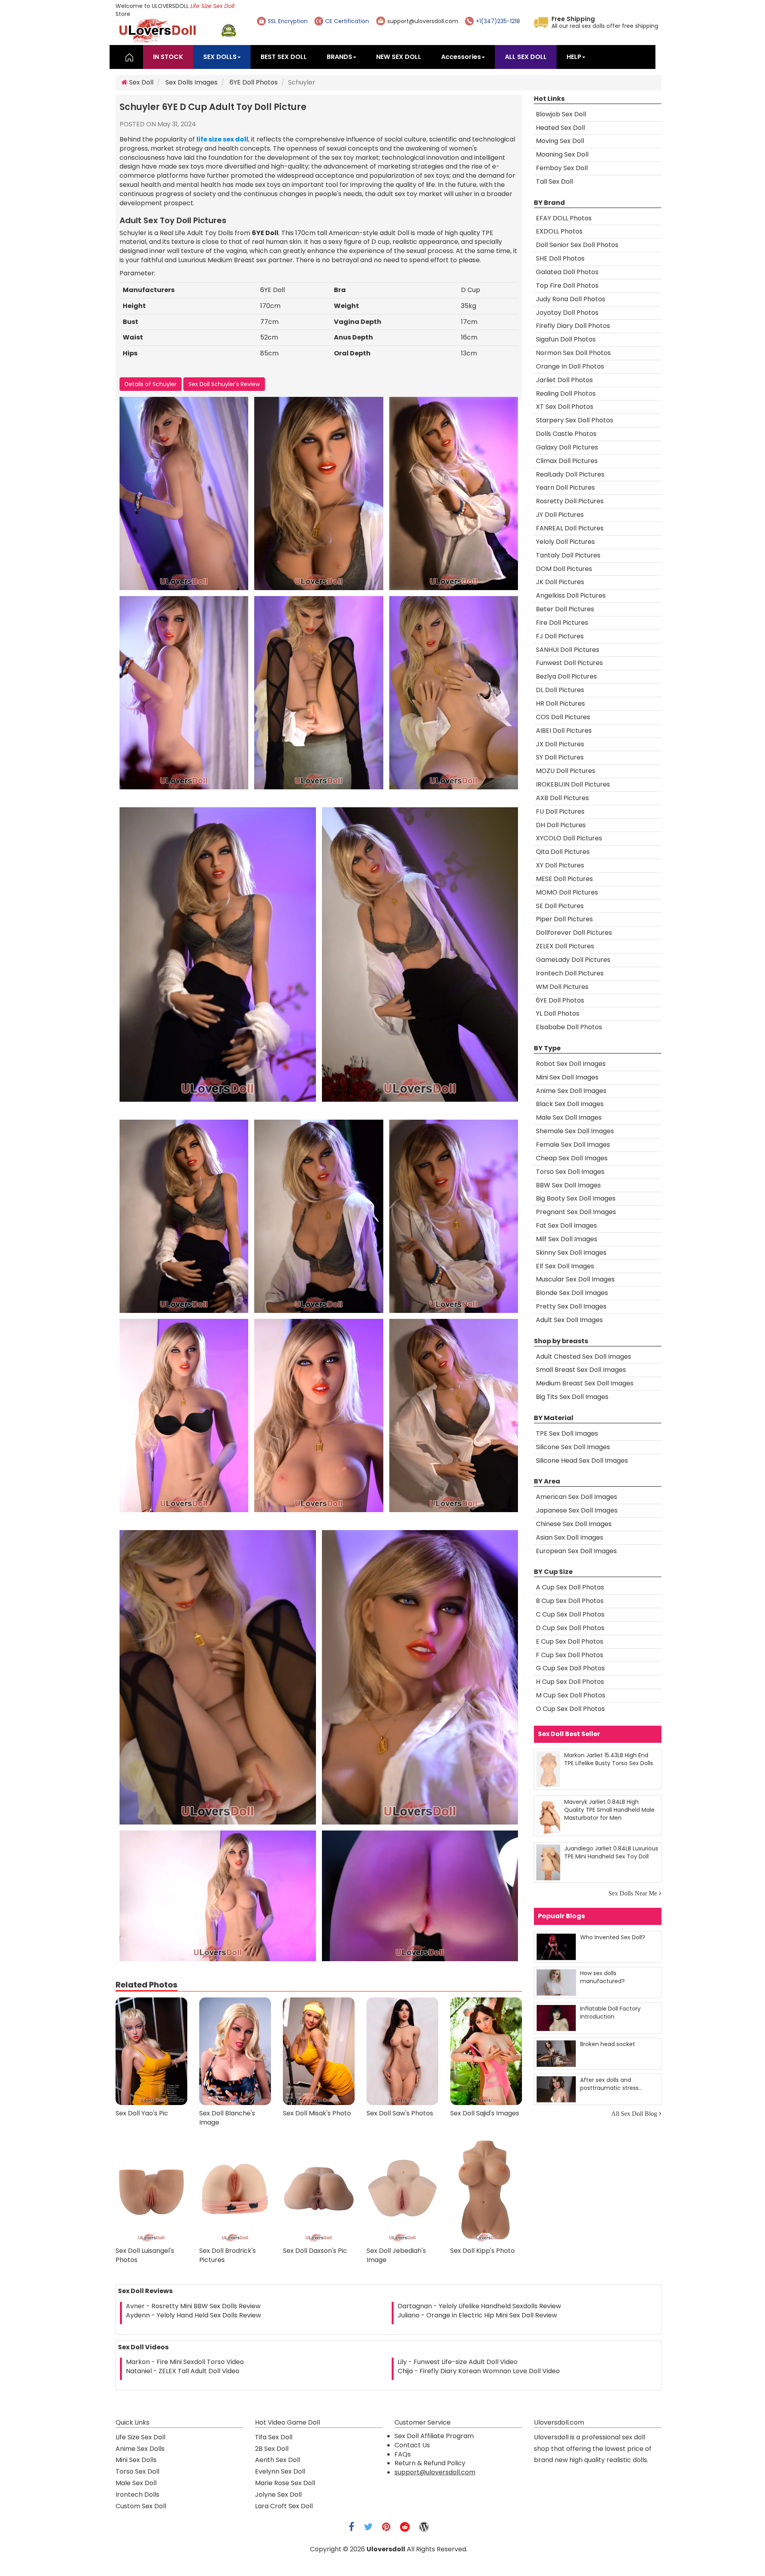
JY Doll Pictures (560, 515)
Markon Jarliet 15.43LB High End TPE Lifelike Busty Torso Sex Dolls (609, 1759)
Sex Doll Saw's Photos (400, 2113)
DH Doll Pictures (561, 825)
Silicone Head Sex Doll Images (582, 1461)
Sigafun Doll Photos (566, 339)
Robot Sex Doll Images (571, 1064)
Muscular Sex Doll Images (575, 1279)
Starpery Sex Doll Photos (575, 420)
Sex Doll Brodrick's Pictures (228, 2255)
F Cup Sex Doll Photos (570, 1655)
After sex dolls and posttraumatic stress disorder (609, 2084)
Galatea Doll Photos (567, 272)
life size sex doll (222, 139)
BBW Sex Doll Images (568, 1185)
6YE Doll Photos (254, 82)
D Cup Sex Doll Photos (570, 1628)
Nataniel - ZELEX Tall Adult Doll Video (183, 2371)
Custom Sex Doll (141, 2506)
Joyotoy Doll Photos (567, 313)
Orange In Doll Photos (570, 366)
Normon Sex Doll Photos (573, 353)
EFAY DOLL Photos (564, 218)
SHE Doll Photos (560, 258)
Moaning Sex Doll (562, 154)
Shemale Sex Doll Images (575, 1131)
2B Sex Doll (272, 2449)
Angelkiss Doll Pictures (571, 595)
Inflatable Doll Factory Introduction (610, 2012)
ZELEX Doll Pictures (565, 946)
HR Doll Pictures (560, 703)
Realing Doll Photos (566, 393)
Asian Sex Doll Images (570, 1537)
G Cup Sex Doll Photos (570, 1668)
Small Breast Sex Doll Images (581, 1370)
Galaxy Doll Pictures (567, 447)
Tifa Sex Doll (274, 2437)
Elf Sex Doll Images (565, 1266)
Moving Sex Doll (560, 141)
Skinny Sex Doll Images (571, 1253)
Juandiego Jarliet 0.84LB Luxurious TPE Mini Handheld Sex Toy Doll (611, 1852)
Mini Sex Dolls (136, 2460)
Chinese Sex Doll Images (574, 1524)
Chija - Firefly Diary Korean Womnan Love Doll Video (479, 2371)
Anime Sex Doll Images (571, 1091)
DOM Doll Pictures (564, 569)
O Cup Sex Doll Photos (570, 1709)
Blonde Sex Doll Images (572, 1293)
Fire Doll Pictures (562, 623)
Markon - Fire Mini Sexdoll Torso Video (185, 2362)
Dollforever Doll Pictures (574, 933)
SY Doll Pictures (560, 757)
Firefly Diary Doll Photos (573, 326)
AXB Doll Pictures (562, 798)
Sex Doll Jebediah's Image (396, 2255)
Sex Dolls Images (191, 82)
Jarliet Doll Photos (564, 380)
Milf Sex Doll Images (567, 1239)
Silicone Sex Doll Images (573, 1447)
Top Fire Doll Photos (567, 285)
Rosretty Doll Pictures (570, 501)
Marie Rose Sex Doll (285, 2483)
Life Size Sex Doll (212, 6)
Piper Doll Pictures (564, 919)
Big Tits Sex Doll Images (572, 1397)
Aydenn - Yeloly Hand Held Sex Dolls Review (193, 2315)
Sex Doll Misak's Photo (317, 2113)
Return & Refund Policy (430, 2463)
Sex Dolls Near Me (633, 1893)
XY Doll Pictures (560, 865)
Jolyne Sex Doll (278, 2495)
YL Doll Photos (558, 1013)
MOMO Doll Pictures (567, 892)
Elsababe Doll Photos (569, 1027)
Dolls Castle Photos (566, 434)
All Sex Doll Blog (634, 2113)
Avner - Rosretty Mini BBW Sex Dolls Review (193, 2306)
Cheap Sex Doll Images (572, 1158)
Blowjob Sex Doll (561, 114)
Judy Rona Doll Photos (571, 299)
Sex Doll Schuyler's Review (224, 384)
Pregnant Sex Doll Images (576, 1212)
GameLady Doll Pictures (573, 960)
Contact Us (412, 2445)
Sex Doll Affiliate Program (434, 2436)
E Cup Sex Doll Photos (570, 1641)
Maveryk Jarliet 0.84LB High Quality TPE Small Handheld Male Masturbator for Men (609, 1810)
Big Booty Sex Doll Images (576, 1198)
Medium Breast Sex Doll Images (585, 1383)
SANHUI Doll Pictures (568, 650)
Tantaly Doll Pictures (568, 555)
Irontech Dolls (137, 2495)
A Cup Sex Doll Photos (570, 1587)
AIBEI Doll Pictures (564, 731)
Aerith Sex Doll (278, 2460)
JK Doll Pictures (560, 582)
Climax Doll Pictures (567, 461)
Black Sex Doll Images (570, 1104)
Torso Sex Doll (137, 2471)
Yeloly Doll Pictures (565, 542)
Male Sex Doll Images (569, 1117)
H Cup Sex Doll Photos (570, 1682)
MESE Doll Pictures (564, 879)
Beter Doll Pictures (565, 609)
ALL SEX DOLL (526, 57)
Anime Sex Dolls (140, 2449)
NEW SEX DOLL (399, 57)
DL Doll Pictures (560, 690)
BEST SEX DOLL (284, 57)
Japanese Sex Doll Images (577, 1510)
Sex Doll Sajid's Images (485, 2113)
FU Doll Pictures (560, 811)
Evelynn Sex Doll (280, 2471)
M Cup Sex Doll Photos (571, 1695)
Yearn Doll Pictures (565, 488)
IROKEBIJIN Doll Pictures (573, 784)
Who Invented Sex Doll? (613, 1937)
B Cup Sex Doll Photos (570, 1601)
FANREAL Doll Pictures (570, 528)
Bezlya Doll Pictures (566, 676)
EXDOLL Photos (559, 231)
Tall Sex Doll (554, 181)
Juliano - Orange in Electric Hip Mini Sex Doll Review (477, 2315)
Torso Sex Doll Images (570, 1172)
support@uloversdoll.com (423, 21)
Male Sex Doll (136, 2483)
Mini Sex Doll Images (567, 1077)
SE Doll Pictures (560, 906)
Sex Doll (140, 82)
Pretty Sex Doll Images (571, 1306)
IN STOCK (168, 57)
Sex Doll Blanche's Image (227, 2118)
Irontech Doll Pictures (570, 973)
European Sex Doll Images (576, 1551)
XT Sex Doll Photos (565, 407)
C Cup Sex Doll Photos (570, 1614)
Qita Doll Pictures (563, 852)
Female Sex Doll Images (573, 1145)
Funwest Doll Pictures (569, 663)
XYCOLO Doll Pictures (569, 838)
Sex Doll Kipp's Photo (483, 2251)
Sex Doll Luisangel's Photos (145, 2255)
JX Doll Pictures (560, 744)
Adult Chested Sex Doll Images (584, 1357)
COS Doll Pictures (563, 717)
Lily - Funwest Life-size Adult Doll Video (458, 2362)
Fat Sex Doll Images (566, 1225)
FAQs (403, 2454)
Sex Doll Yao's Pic (142, 2113)
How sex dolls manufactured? (602, 1977)
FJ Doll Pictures (560, 636)
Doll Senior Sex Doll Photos (577, 245)
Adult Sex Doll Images (569, 1320)
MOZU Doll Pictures (566, 771)
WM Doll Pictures (562, 987)
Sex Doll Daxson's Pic (315, 2251)
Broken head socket (608, 2044)
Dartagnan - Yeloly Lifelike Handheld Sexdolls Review (479, 2306)
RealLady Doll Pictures (570, 474)
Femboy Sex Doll (562, 168)
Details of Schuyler (151, 384)
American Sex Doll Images (577, 1497)
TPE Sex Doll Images (567, 1433)
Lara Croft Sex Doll (284, 2506)
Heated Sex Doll (560, 128)
